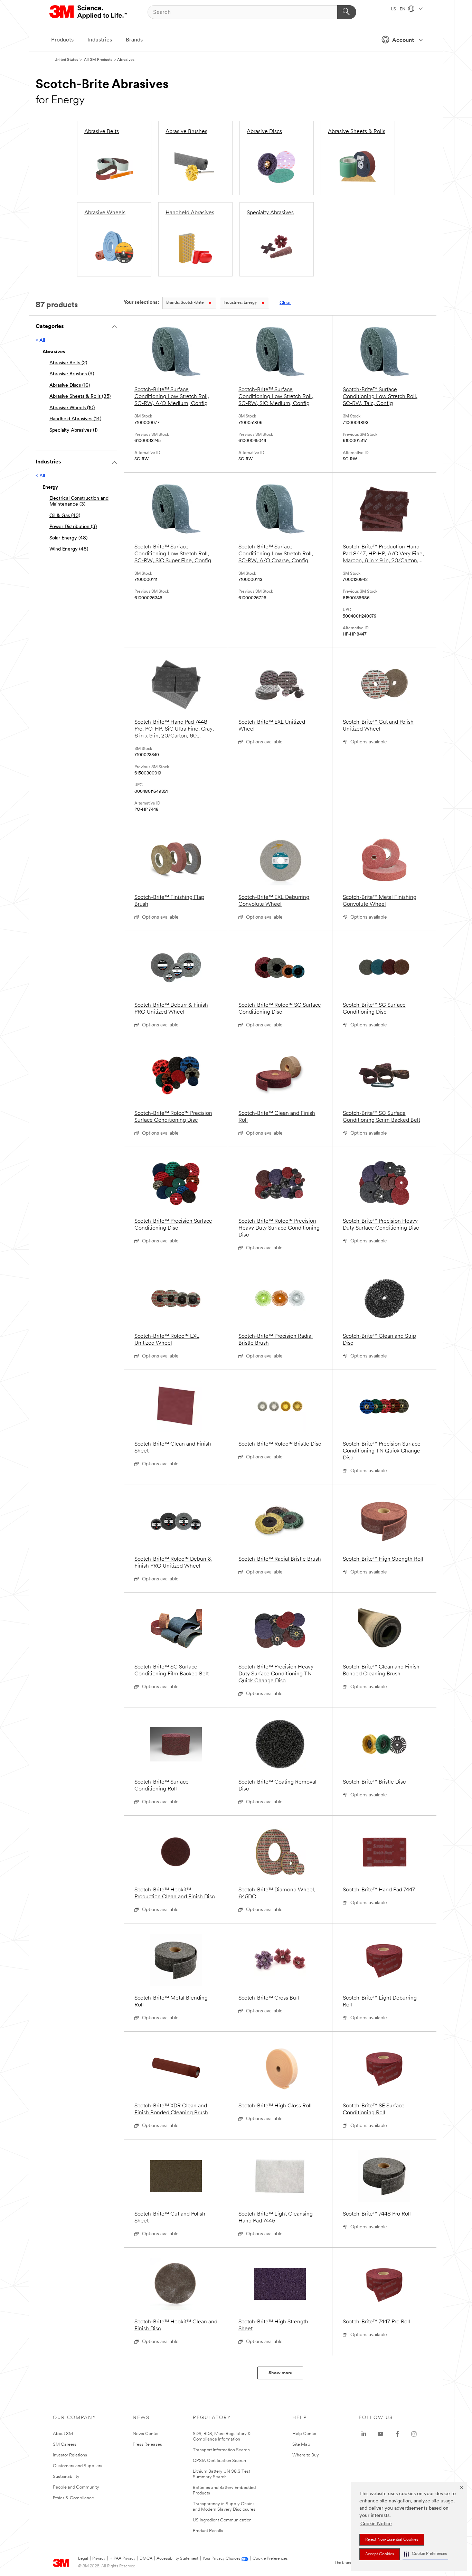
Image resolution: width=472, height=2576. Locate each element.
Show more (280, 2373)
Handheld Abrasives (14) (75, 419)
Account (403, 40)
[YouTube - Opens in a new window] (380, 2434)
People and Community (76, 2487)
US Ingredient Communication (222, 2520)
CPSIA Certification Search (219, 2461)
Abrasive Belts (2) (68, 363)
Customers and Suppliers (78, 2466)
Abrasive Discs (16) (70, 386)
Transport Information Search (221, 2450)
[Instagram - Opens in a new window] (414, 2434)
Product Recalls (208, 2531)
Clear (285, 303)
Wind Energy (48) (69, 549)
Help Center (304, 2434)
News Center (146, 2434)
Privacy (99, 2559)
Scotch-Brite (185, 303)
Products (62, 40)
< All (40, 341)
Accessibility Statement (177, 2559)
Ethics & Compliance (73, 2498)
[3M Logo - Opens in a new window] (89, 12)
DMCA (146, 2559)
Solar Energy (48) (68, 538)
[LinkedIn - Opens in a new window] (364, 2434)
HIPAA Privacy (122, 2559)
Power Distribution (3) (73, 527)
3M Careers (65, 2445)
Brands (134, 40)
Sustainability (66, 2477)
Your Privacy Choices (221, 2559)
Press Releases (147, 2445)
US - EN (399, 9)
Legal (83, 2559)
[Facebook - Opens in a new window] (397, 2434)
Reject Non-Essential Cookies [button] (392, 2540)
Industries (100, 40)
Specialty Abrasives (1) (73, 430)
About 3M (63, 2434)
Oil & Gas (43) (65, 516)
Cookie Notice (376, 2524)
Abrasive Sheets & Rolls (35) (80, 397)
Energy (240, 303)
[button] (425, 2554)
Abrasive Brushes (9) (72, 374)
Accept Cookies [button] (380, 2554)
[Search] (347, 12)
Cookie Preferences (270, 2559)
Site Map (301, 2445)
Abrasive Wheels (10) (72, 408)
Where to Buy (306, 2455)
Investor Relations (70, 2455)
